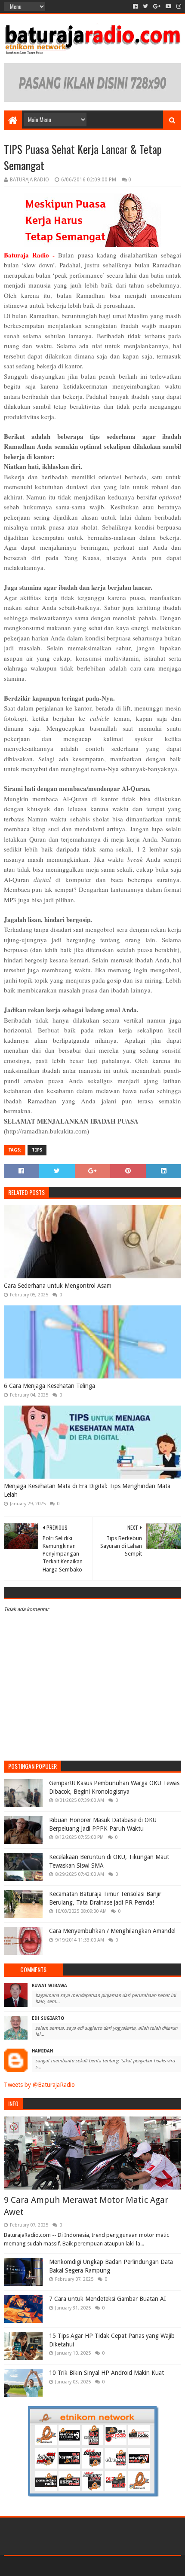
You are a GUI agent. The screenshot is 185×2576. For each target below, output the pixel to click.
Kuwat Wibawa (49, 1986)
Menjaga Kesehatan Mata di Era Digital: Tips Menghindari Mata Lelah (87, 1490)
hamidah (42, 2051)
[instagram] (178, 6)
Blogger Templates (129, 2566)
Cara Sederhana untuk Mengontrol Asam (58, 1286)
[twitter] (145, 6)
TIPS (37, 1150)
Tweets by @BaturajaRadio (39, 2085)
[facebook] (135, 6)
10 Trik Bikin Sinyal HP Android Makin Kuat (106, 2373)
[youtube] (168, 6)
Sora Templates (80, 2566)
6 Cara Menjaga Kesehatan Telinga (49, 1386)
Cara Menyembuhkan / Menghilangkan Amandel (112, 1931)
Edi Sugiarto (48, 2018)
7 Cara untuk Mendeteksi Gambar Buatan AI (108, 2299)
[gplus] (157, 6)
